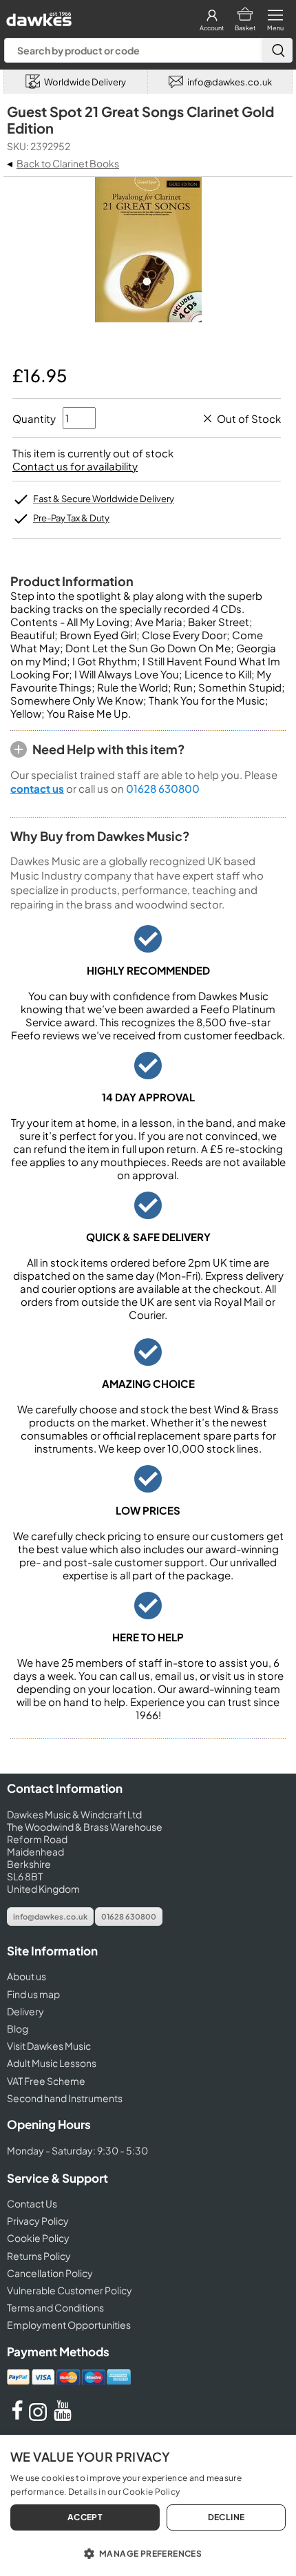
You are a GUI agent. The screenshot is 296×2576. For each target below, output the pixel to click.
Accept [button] (85, 2517)
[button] (148, 2553)
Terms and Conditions (55, 2307)
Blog (18, 2028)
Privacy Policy (38, 2221)
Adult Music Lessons (52, 2063)
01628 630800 (163, 788)
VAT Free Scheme (46, 2081)
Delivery (25, 2011)
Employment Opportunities (69, 2325)
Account (212, 28)
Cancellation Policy (50, 2273)
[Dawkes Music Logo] (38, 15)
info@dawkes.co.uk (50, 1917)
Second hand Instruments (65, 2098)
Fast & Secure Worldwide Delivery (104, 499)
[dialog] (148, 2505)
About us (27, 1976)
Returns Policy (39, 2256)
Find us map (33, 1994)
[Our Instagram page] (40, 2417)
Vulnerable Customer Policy (70, 2290)
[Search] (277, 50)
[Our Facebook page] (17, 2417)
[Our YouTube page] (63, 2417)
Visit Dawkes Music (49, 2046)
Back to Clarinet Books (68, 163)
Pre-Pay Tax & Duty (71, 518)
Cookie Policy (38, 2238)
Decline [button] (226, 2517)
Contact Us (32, 2203)
